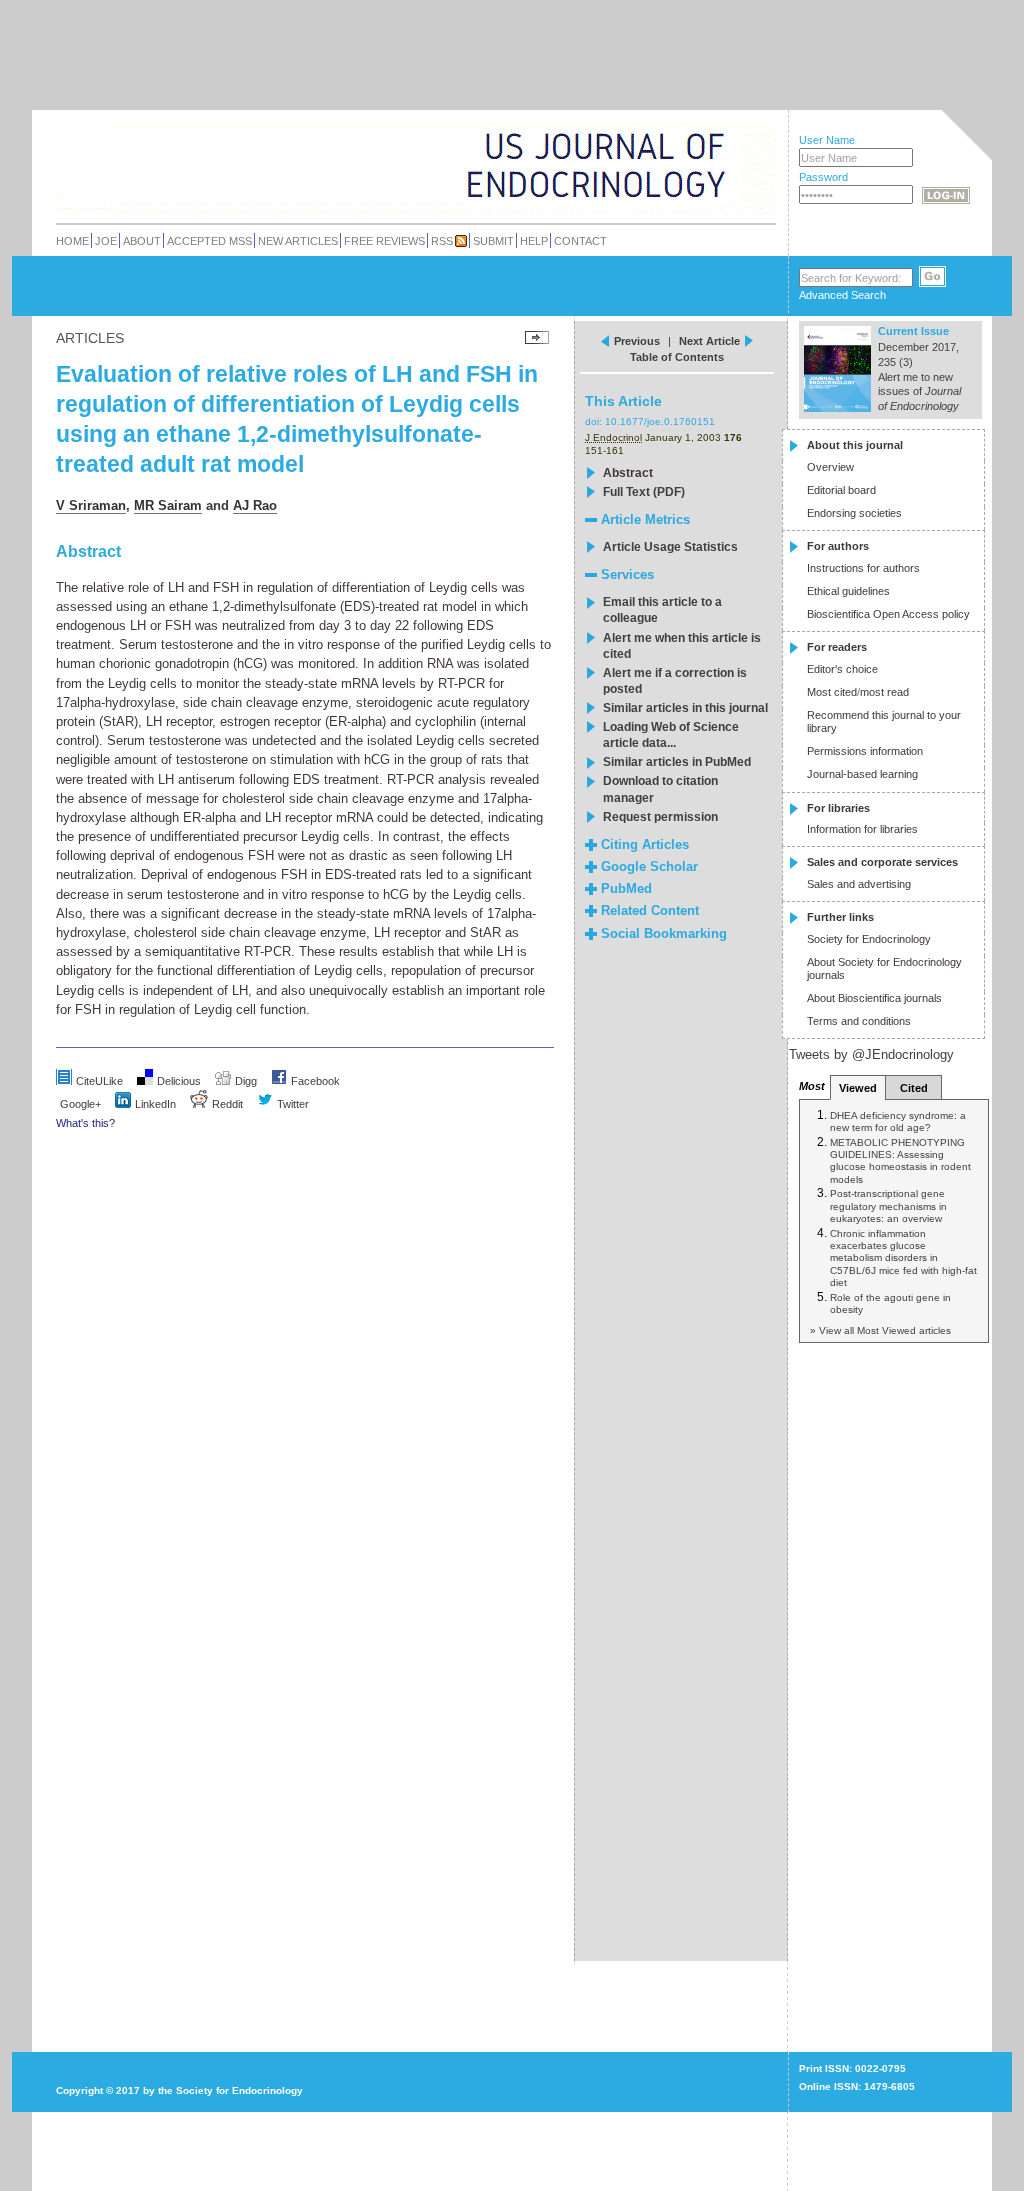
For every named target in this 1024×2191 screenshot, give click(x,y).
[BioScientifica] (749, 167)
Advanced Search (842, 295)
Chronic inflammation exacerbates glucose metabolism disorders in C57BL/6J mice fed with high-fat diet (903, 1258)
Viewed (858, 1088)
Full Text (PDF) (644, 492)
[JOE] (711, 139)
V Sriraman (91, 505)
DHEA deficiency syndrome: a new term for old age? (898, 1121)
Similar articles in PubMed (677, 762)
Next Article (709, 341)
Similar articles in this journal (685, 708)
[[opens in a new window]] (279, 1081)
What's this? (85, 1123)
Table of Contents (677, 357)
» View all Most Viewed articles (880, 1330)
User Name (827, 140)
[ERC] (711, 193)
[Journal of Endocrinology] (373, 164)
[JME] (711, 166)
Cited (914, 1088)
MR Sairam (168, 505)
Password (823, 177)
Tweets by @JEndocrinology (871, 1054)
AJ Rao (255, 505)
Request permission (660, 817)
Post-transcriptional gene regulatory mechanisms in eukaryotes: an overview (888, 1206)
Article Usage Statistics (670, 547)
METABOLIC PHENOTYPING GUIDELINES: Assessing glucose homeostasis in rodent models (900, 1161)
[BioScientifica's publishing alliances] (400, 2141)
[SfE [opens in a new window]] (58, 2014)
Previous (637, 341)
